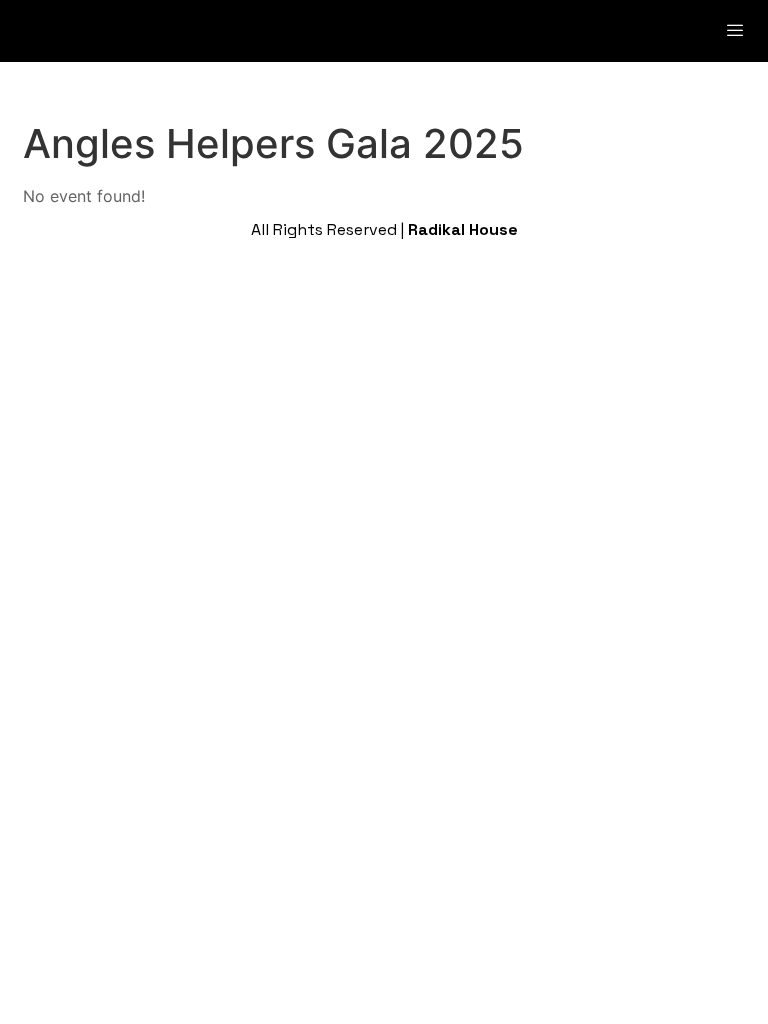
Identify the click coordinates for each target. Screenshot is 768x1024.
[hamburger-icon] (735, 31)
